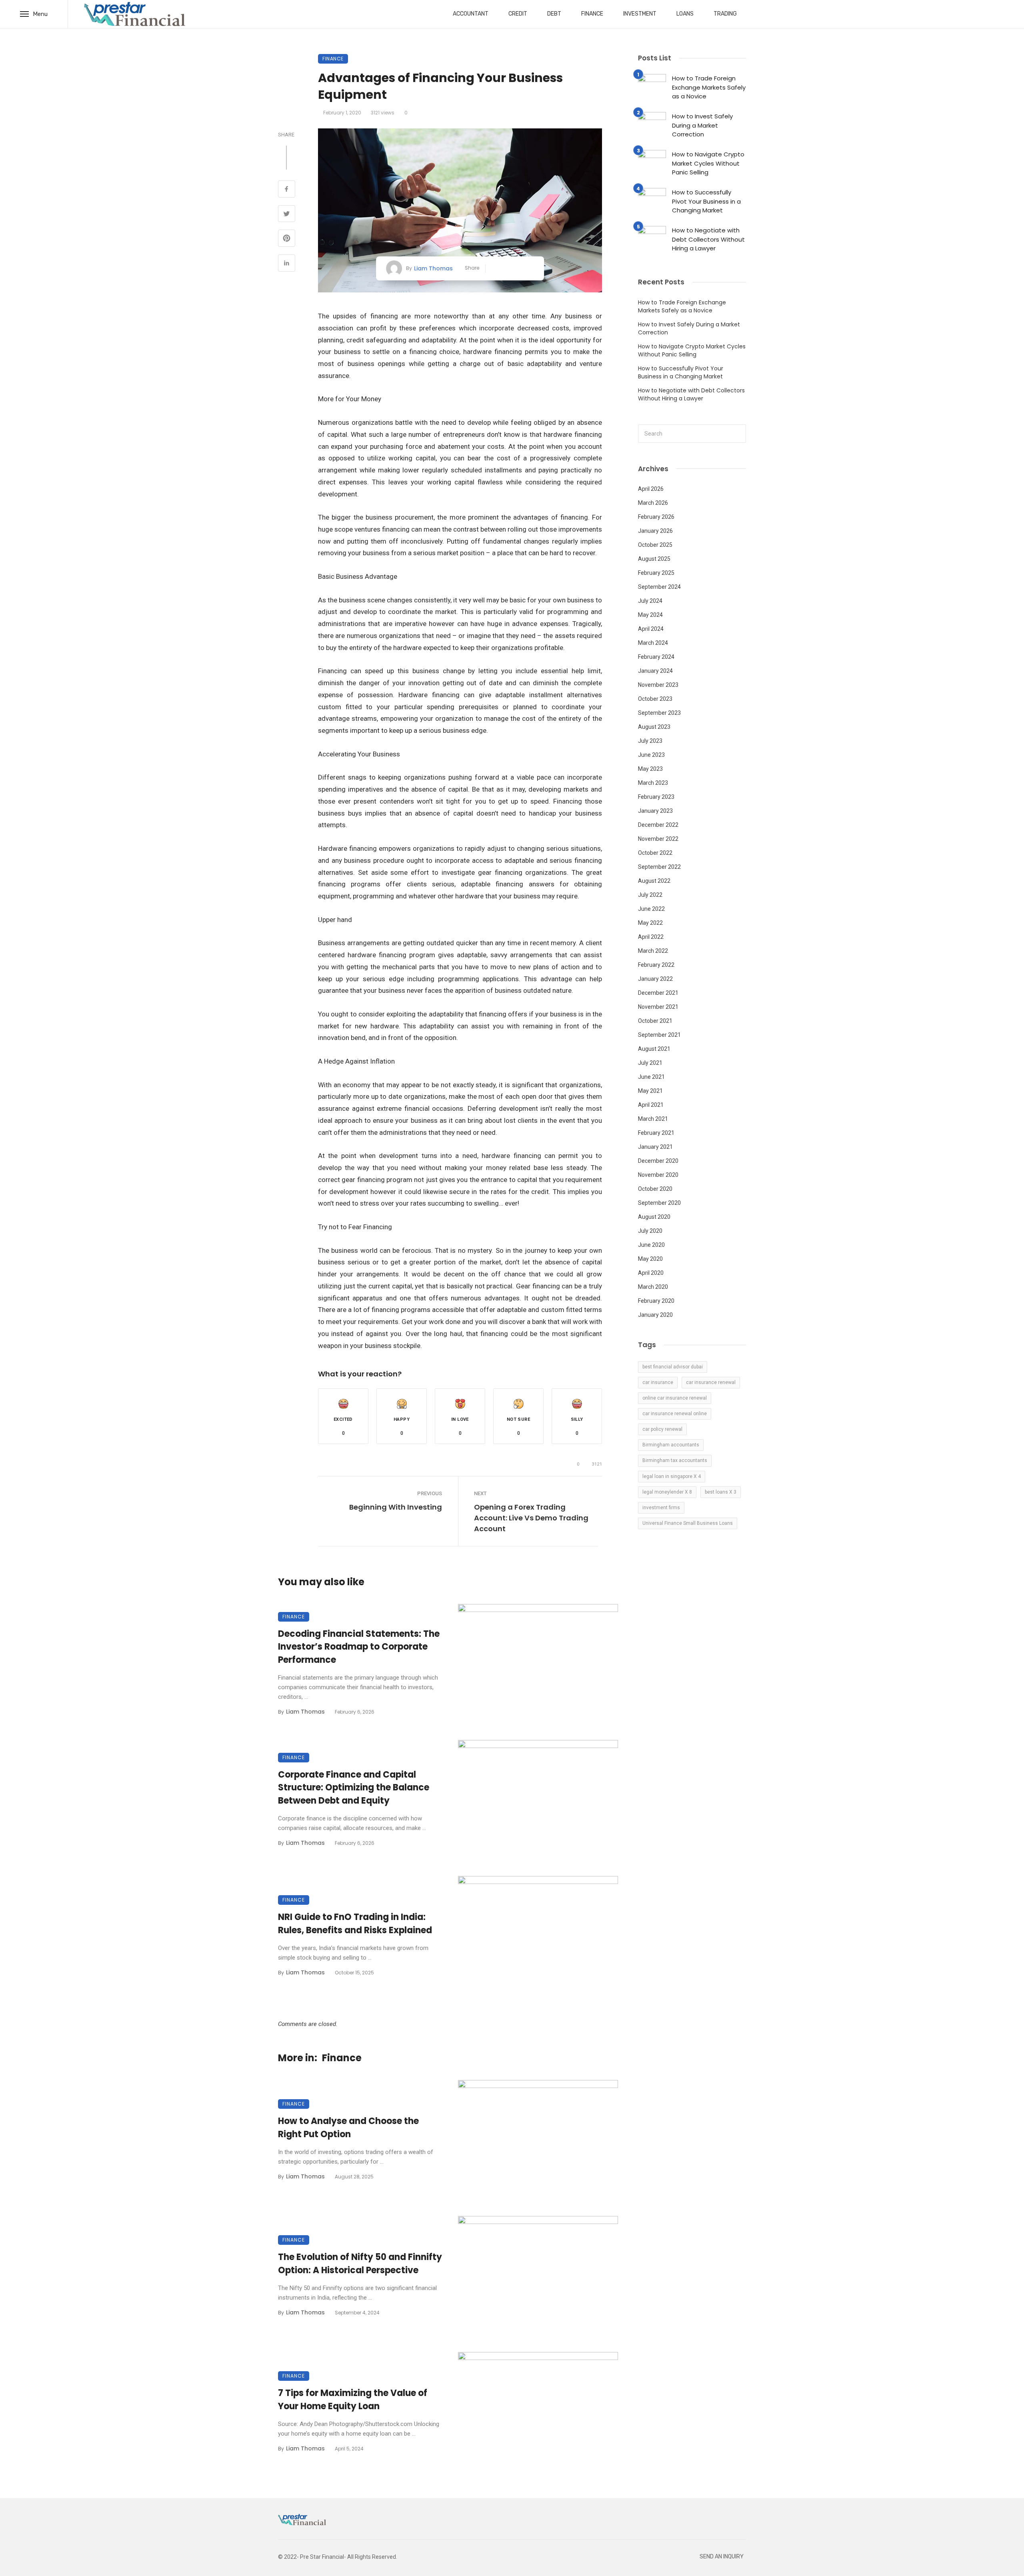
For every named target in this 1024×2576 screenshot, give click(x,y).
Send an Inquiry (722, 2557)
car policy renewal (662, 1429)
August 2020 (654, 1217)
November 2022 (658, 839)
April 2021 (651, 1105)
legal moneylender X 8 (667, 1492)
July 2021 (650, 1063)
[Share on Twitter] (287, 215)
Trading (725, 14)
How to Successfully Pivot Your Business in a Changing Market (706, 201)
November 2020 (658, 1175)
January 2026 (655, 531)
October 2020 (655, 1189)
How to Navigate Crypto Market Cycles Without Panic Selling (708, 163)
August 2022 (654, 881)
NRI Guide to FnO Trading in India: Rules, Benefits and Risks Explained (355, 1924)
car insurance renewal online (675, 1414)
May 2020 (650, 1259)
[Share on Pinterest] (287, 239)
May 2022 (650, 923)
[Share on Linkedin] (287, 264)
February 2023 (656, 797)
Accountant (471, 14)
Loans (685, 14)
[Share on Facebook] (287, 190)
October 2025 (655, 545)
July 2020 (650, 1231)
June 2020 (651, 1245)
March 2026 (653, 503)
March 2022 (653, 951)
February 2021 (656, 1133)
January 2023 (655, 811)
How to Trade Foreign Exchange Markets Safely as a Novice (709, 87)
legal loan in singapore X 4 (672, 1476)
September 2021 (659, 1035)
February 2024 (656, 657)
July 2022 (650, 895)
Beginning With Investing (396, 1507)
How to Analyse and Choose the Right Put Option (348, 2128)
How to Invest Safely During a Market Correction (702, 125)
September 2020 (659, 1203)
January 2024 (655, 671)
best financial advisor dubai (673, 1367)
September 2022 (659, 867)
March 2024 (653, 643)
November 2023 (658, 685)
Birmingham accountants (671, 1445)
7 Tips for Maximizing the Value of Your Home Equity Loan (353, 2400)
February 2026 (656, 517)
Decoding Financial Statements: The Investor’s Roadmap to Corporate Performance (359, 1647)
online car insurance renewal (675, 1398)
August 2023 (654, 727)
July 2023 (650, 741)
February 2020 (656, 1301)
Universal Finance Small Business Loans (688, 1523)
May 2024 (650, 615)
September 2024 (659, 587)
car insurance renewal (711, 1382)
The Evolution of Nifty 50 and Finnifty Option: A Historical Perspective (360, 2264)
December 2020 (658, 1161)
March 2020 (653, 1287)
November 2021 (658, 1007)
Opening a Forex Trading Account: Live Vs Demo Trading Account (531, 1518)
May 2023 (650, 769)
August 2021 (654, 1049)
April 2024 (651, 629)
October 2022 (655, 853)
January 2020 (655, 1315)
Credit (518, 14)
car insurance (658, 1382)
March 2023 (653, 783)
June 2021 (651, 1077)
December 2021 (658, 993)
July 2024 (650, 601)
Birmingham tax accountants (675, 1460)
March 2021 (653, 1119)
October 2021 (655, 1021)
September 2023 (659, 713)
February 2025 (656, 573)
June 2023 (651, 755)
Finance (592, 14)
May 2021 (650, 1091)
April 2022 (651, 937)
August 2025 (654, 559)
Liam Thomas (433, 268)
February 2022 (656, 965)
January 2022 (655, 979)
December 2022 (658, 825)
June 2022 (651, 909)
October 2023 (655, 699)
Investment (640, 14)
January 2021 (655, 1147)
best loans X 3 (721, 1492)
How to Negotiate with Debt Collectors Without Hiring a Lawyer (708, 239)
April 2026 (651, 489)
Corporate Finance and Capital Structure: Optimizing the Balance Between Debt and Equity (354, 1788)
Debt (554, 14)
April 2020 (651, 1273)
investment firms (661, 1508)
